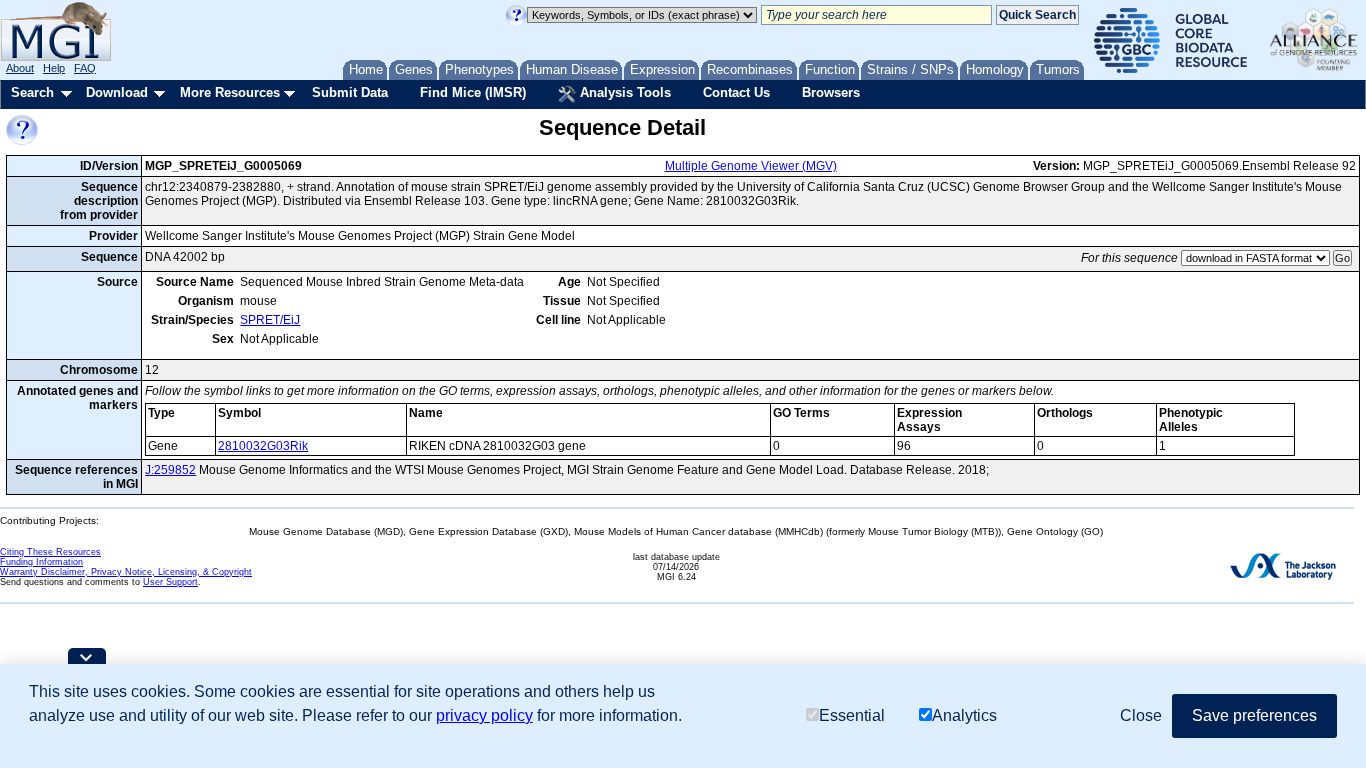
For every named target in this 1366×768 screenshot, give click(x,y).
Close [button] (1141, 715)
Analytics (964, 715)
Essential (852, 715)
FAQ (85, 68)
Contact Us (736, 92)
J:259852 (170, 470)
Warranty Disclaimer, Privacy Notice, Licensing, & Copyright (126, 572)
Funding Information (41, 562)
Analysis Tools (623, 92)
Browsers (831, 92)
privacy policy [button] (484, 715)
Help (54, 68)
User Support (170, 582)
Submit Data (350, 92)
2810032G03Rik (263, 446)
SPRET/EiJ (270, 320)
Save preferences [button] (1254, 715)
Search (32, 92)
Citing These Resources (50, 552)
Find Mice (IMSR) (473, 92)
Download (117, 92)
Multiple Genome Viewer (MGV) (751, 166)
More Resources (230, 92)
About (20, 68)
